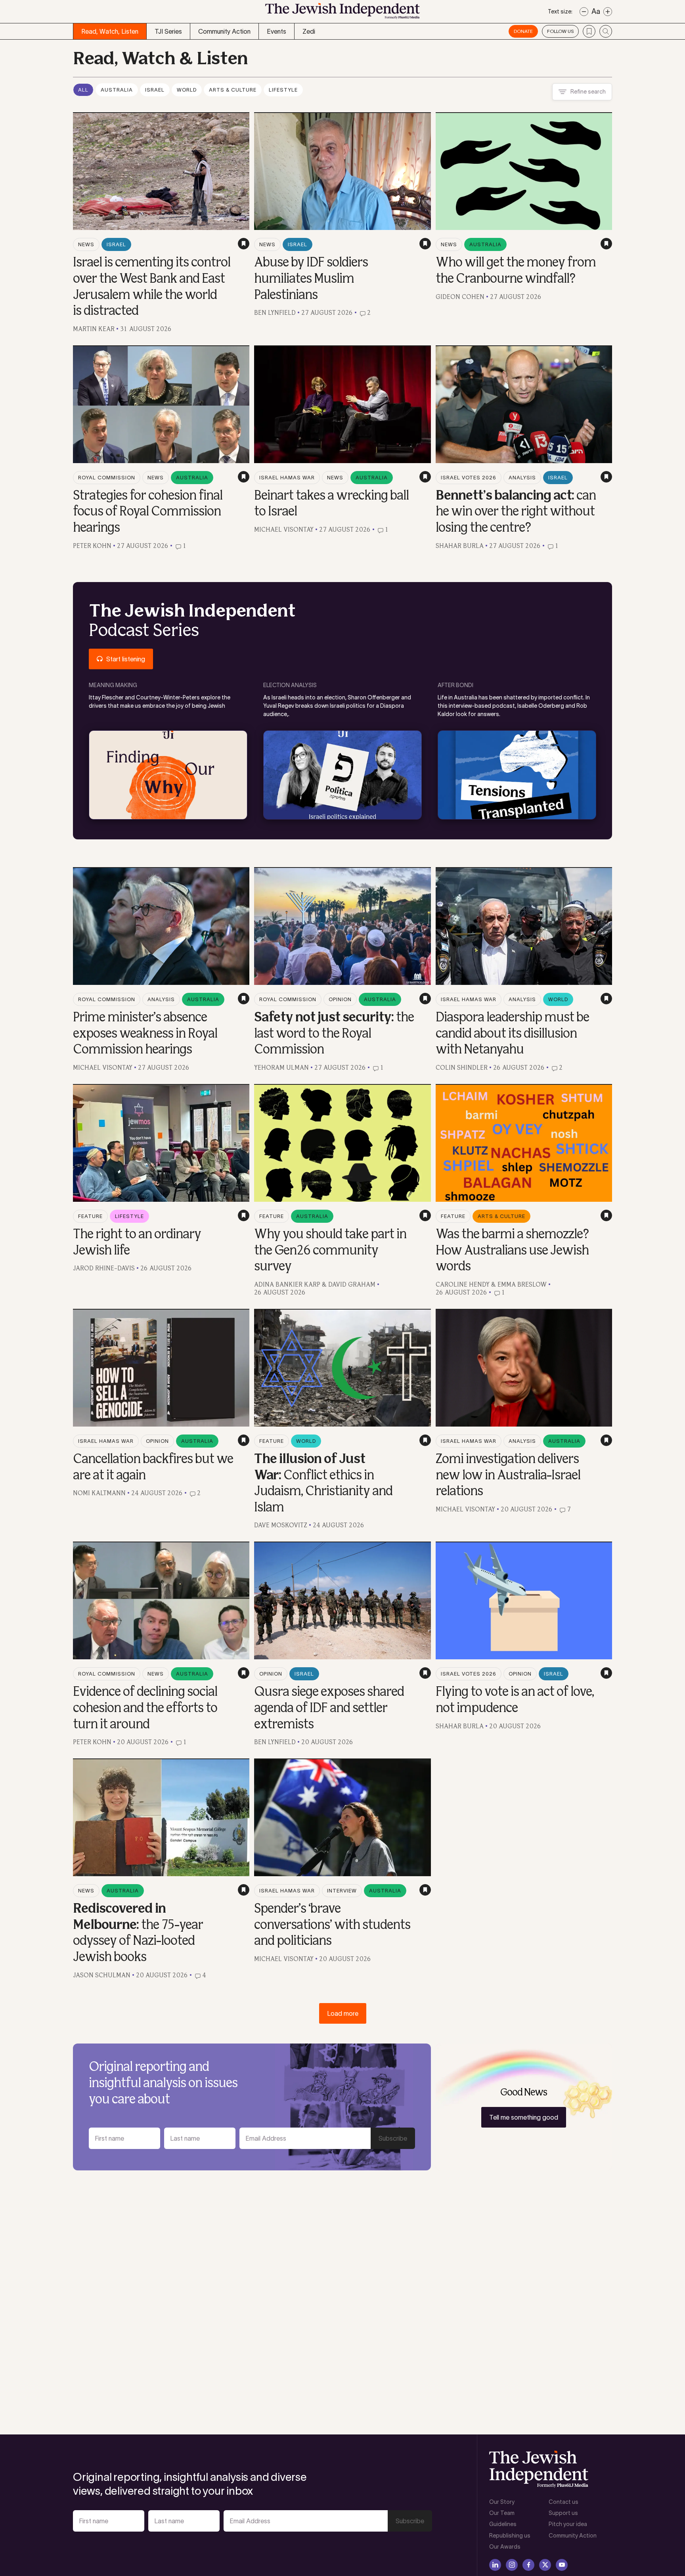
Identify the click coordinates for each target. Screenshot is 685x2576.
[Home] (342, 13)
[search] (606, 31)
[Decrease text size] (584, 12)
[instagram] (512, 2565)
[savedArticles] (589, 31)
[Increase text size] (608, 12)
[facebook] (528, 2565)
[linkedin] (495, 2565)
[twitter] (545, 2565)
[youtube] (562, 2565)
